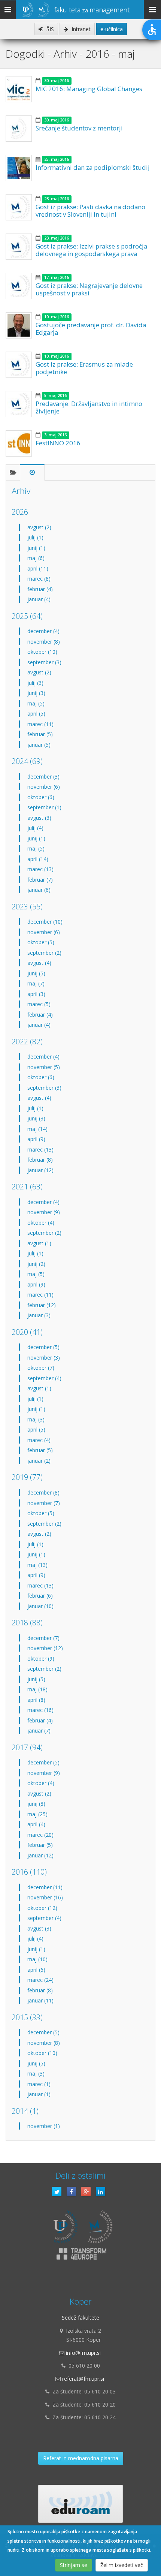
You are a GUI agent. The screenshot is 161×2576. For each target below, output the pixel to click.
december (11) (45, 1887)
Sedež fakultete (80, 2318)
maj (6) (36, 558)
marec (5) (39, 1004)
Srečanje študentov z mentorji (79, 128)
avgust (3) (39, 818)
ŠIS (49, 29)
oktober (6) (41, 797)
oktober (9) (41, 1659)
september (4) (44, 1378)
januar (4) (39, 599)
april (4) (36, 1824)
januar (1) (39, 2094)
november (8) (44, 642)
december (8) (43, 1492)
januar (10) (40, 1606)
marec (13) (40, 869)
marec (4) (39, 1440)
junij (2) (36, 1264)
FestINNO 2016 (58, 443)
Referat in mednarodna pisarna (81, 2458)
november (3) (44, 1358)
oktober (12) (42, 1908)
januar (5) (39, 745)
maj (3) (36, 1419)
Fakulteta (92, 10)
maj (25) (37, 1814)
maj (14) (37, 1129)
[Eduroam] (80, 2504)
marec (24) (40, 1980)
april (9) (36, 1139)
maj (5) (36, 703)
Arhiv (21, 491)
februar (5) (40, 734)
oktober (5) (41, 942)
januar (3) (39, 1315)
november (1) (44, 2126)
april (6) (36, 1970)
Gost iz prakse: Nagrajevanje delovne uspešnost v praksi (89, 289)
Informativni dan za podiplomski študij (93, 167)
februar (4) (40, 589)
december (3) (43, 777)
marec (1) (39, 2084)
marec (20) (40, 1835)
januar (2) (39, 1461)
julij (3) (35, 683)
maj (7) (36, 983)
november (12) (45, 1648)
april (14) (38, 859)
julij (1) (35, 537)
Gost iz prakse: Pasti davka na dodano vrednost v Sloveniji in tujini (90, 210)
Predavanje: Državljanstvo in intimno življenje (89, 407)
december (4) (43, 631)
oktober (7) (41, 1368)
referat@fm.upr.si (83, 2379)
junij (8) (36, 1804)
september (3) (44, 662)
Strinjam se (74, 2565)
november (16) (45, 1897)
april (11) (38, 568)
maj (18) (37, 1689)
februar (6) (40, 1596)
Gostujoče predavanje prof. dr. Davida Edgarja (91, 329)
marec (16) (40, 1710)
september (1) (44, 807)
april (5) (36, 714)
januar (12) (40, 1170)
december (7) (43, 1638)
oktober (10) (42, 652)
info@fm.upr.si (83, 2353)
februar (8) (40, 1160)
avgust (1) (39, 1243)
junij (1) (36, 548)
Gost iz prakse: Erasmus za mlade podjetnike (84, 368)
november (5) (44, 1067)
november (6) (44, 787)
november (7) (44, 1503)
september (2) (44, 953)
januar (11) (40, 2000)
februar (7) (40, 880)
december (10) (45, 922)
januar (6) (39, 890)
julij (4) (35, 828)
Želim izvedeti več (122, 2565)
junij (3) (36, 693)
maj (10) (37, 1959)
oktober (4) (41, 1223)
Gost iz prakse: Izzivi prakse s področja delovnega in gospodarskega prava (91, 250)
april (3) (36, 994)
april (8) (36, 1700)
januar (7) (39, 1731)
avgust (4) (39, 963)
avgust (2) (39, 527)
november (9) (44, 1212)
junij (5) (36, 973)
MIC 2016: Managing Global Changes (89, 89)
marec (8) (39, 579)
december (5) (43, 1347)
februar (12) (42, 1305)
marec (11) (40, 724)
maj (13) (37, 1565)
